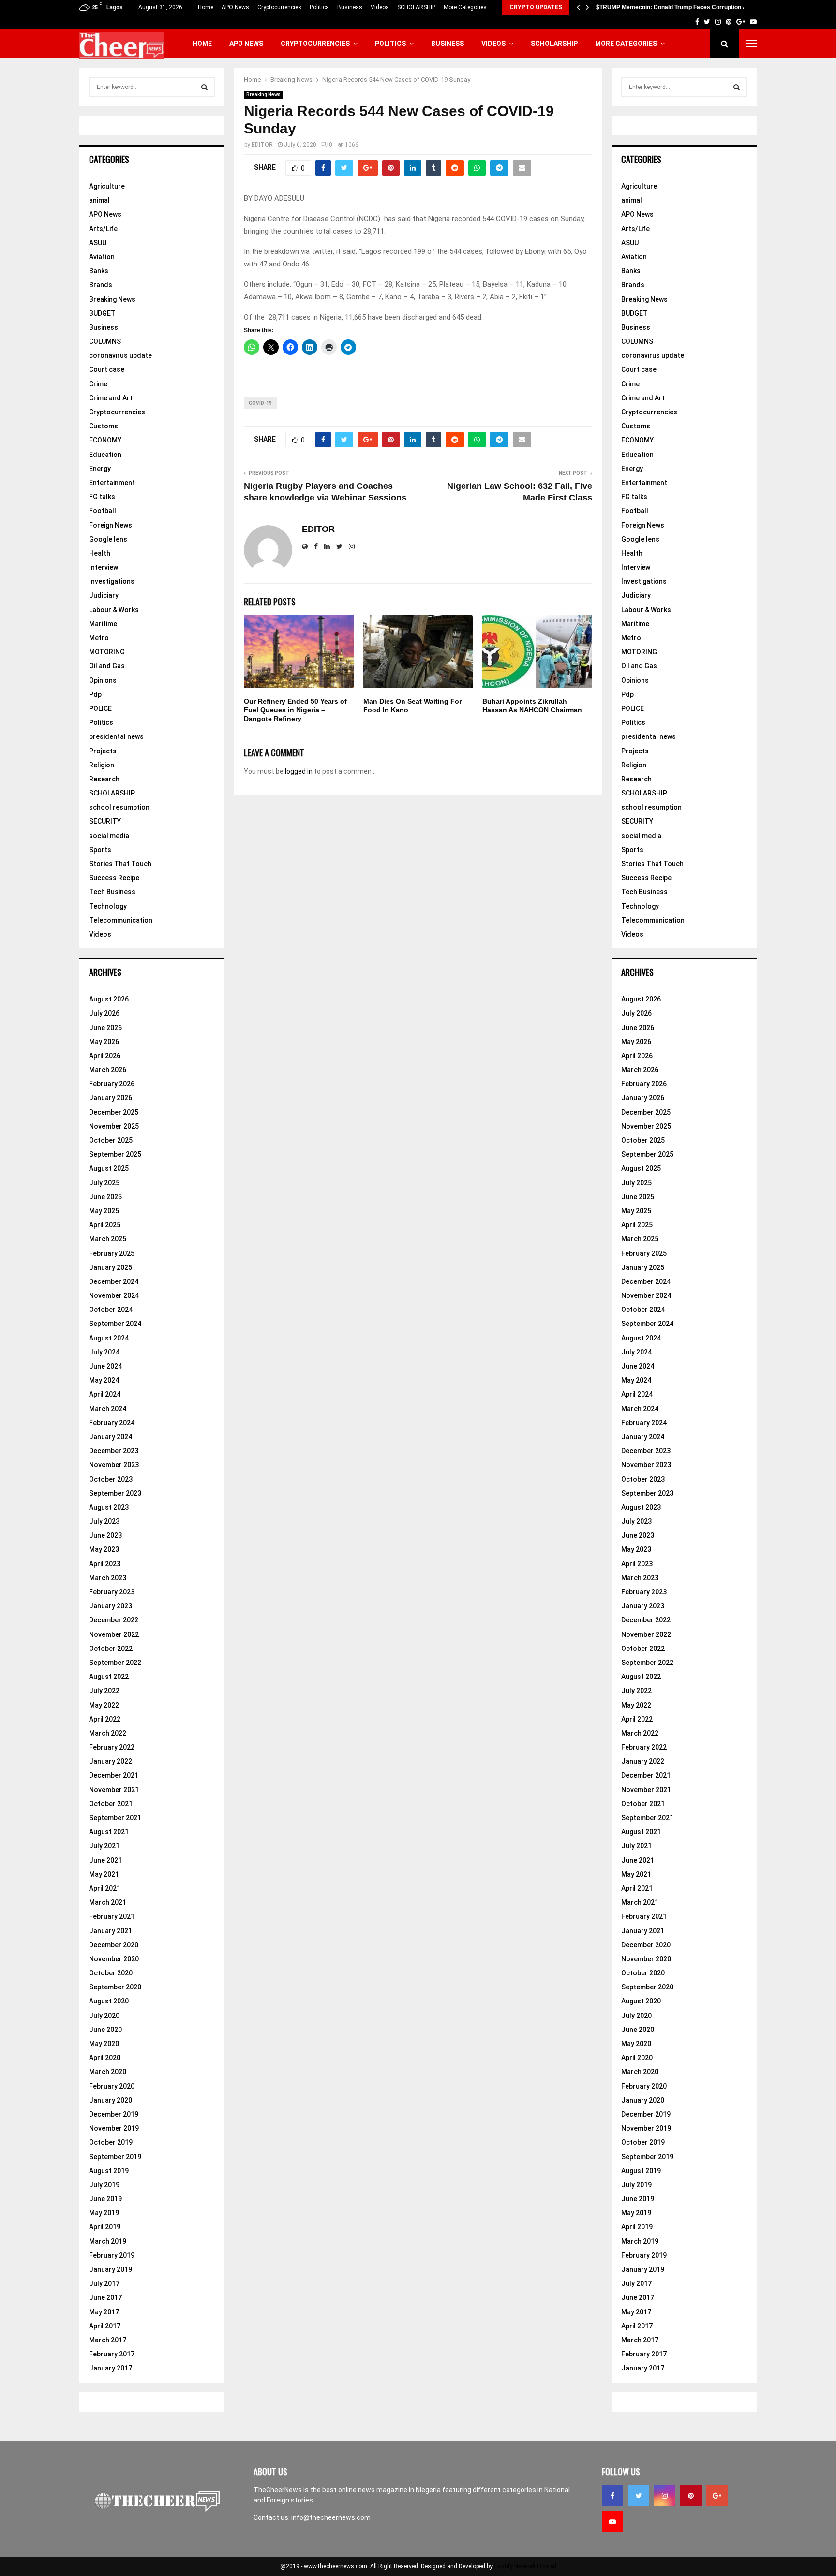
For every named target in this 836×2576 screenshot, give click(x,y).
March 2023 (108, 1578)
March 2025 (108, 1239)
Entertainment (112, 483)
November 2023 (114, 1465)
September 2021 (115, 1818)
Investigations (112, 581)
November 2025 (114, 1126)
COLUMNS (105, 341)
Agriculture (107, 186)
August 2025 (109, 1168)
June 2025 (105, 1197)
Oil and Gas (107, 666)
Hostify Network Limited (525, 2566)
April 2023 (105, 1564)
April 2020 (105, 2058)
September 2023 (115, 1493)
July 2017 (104, 2283)
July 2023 (104, 1521)
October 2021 (111, 1804)
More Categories (465, 7)
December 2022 (114, 1620)
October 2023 (111, 1479)
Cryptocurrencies (279, 7)
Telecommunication (121, 920)
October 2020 (111, 1973)
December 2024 (114, 1281)
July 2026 (104, 1013)
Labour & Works (114, 610)
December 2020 (114, 1945)
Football (103, 511)
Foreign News (111, 525)
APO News (235, 7)
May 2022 (104, 1705)
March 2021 (108, 1902)
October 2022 (111, 1649)
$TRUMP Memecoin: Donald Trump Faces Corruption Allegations (685, 7)
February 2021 (112, 1916)
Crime (98, 384)
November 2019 (114, 2128)
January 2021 (111, 1931)
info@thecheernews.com (331, 2517)
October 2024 (111, 1310)
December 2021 (114, 1775)
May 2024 (104, 1380)
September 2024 (115, 1324)
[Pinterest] (691, 2496)
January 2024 (111, 1437)
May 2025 (104, 1211)
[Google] (717, 2496)
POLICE (100, 708)
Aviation (102, 257)
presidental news (116, 736)
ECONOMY (105, 440)
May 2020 (104, 2044)
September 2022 (115, 1663)
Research (104, 779)
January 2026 (111, 1098)
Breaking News (263, 95)
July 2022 (104, 1691)
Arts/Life (103, 229)
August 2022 (109, 1677)
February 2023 (112, 1592)
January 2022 (111, 1761)
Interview (104, 567)
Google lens (108, 539)
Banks (99, 271)
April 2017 (105, 2326)
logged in (299, 771)
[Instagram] (665, 2496)
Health (100, 553)
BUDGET (102, 313)
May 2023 (104, 1549)
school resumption (119, 807)
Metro (99, 638)
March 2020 (108, 2072)
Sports (100, 850)
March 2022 (108, 1733)
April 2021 (105, 1888)
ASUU (98, 243)
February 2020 (112, 2086)
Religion (102, 765)
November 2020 (114, 1959)
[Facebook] (612, 2496)
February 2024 (112, 1423)
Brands (101, 285)
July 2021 (104, 1846)
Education (105, 455)
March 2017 (108, 2340)
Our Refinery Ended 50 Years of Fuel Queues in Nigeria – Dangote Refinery (295, 710)
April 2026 (105, 1056)
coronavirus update (120, 355)
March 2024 (108, 1409)
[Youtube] (612, 2522)
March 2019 (108, 2241)
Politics (319, 7)
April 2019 (105, 2227)
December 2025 (114, 1112)
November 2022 (114, 1634)
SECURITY (105, 821)
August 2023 (109, 1507)
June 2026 (105, 1028)
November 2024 (114, 1295)
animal (99, 200)
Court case (107, 369)
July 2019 (104, 2185)
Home (206, 7)
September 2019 (115, 2157)
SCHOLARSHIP (416, 7)
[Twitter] (639, 2496)
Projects (103, 751)
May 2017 (104, 2312)
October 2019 (111, 2142)
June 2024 (105, 1366)
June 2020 (105, 2030)
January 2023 (111, 1606)
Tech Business (112, 892)
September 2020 (115, 1987)
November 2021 (114, 1790)
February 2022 (112, 1747)
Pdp (95, 694)
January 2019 (111, 2269)
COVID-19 (260, 403)
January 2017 (111, 2368)
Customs (104, 426)
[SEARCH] (204, 87)
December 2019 (114, 2114)
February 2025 (112, 1253)
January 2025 (111, 1267)
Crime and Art (111, 398)
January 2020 (111, 2100)
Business (350, 7)
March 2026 (108, 1070)
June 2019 (105, 2199)
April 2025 (105, 1225)
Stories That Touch (120, 864)
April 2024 (105, 1394)
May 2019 (104, 2213)
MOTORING (107, 652)
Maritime (103, 624)
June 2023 (105, 1535)
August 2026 (109, 999)
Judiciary (104, 595)
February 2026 (112, 1084)
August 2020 (109, 2001)
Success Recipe (114, 878)
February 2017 (112, 2354)
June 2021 (105, 1860)
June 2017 (105, 2297)
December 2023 (114, 1451)
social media (109, 836)
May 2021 (104, 1874)
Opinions (103, 680)
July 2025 (104, 1183)
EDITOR (262, 145)
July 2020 (104, 2016)
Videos (380, 7)
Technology (108, 906)
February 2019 (112, 2255)
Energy (100, 469)
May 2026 (104, 1042)
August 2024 (109, 1338)
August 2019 (109, 2171)
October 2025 (111, 1140)
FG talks (102, 497)
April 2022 (105, 1719)
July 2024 (104, 1352)
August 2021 (109, 1832)
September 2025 (115, 1154)
